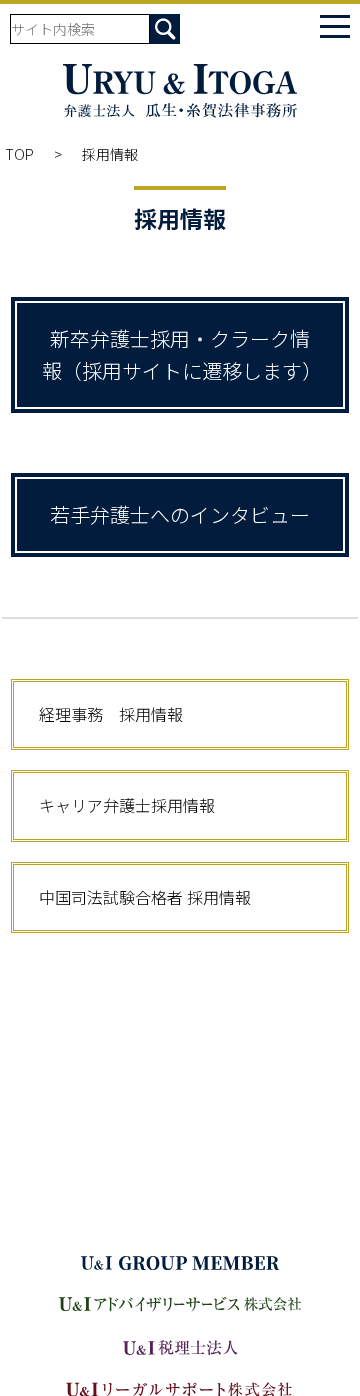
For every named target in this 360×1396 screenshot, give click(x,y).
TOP (19, 154)
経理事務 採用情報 (119, 714)
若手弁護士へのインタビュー (180, 514)
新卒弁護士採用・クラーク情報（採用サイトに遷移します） (182, 354)
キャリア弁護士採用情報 (127, 805)
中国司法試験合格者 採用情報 (145, 897)
